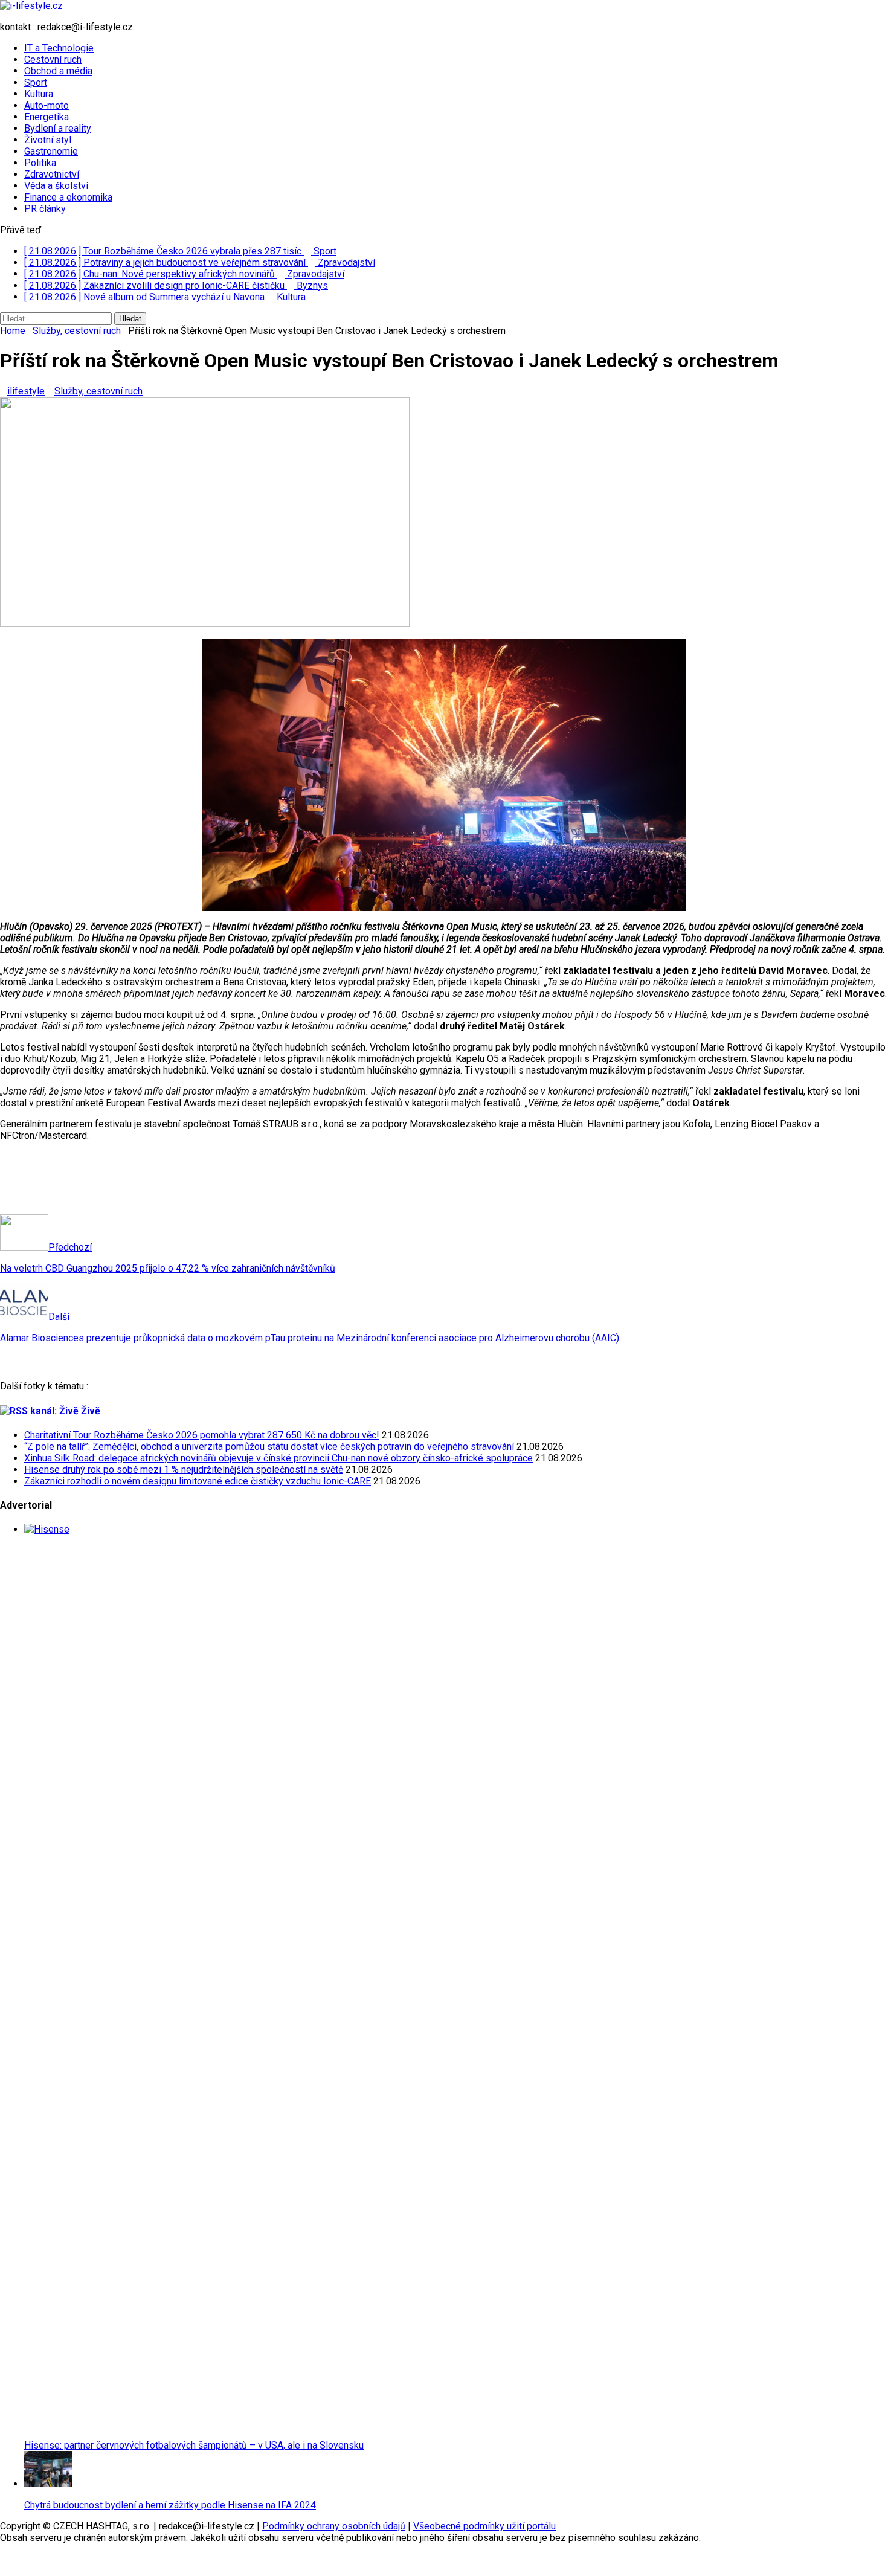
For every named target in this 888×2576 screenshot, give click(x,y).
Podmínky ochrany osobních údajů (334, 2526)
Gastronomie (51, 151)
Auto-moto (47, 105)
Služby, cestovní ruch (98, 391)
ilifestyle (26, 391)
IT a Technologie (59, 48)
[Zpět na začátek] (4, 2559)
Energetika (47, 117)
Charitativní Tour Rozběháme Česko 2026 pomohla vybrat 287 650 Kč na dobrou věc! (202, 1435)
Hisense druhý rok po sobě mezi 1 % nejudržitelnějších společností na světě (184, 1470)
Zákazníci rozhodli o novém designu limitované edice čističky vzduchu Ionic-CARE (198, 1481)
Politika (40, 163)
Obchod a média (58, 71)
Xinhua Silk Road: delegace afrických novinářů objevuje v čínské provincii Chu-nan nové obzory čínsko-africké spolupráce (278, 1458)
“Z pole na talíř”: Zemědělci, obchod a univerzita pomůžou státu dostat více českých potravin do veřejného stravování (269, 1447)
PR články (45, 209)
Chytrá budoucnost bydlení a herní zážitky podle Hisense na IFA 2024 (170, 2505)
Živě (91, 1411)
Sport (36, 82)
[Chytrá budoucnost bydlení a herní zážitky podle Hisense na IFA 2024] (48, 2484)
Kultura (39, 94)
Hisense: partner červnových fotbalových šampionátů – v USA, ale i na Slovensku (194, 2445)
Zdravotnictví (52, 174)
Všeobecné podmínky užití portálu (484, 2526)
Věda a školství (56, 186)
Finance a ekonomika (68, 197)
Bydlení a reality (58, 128)
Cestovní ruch (53, 60)
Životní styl (48, 140)
